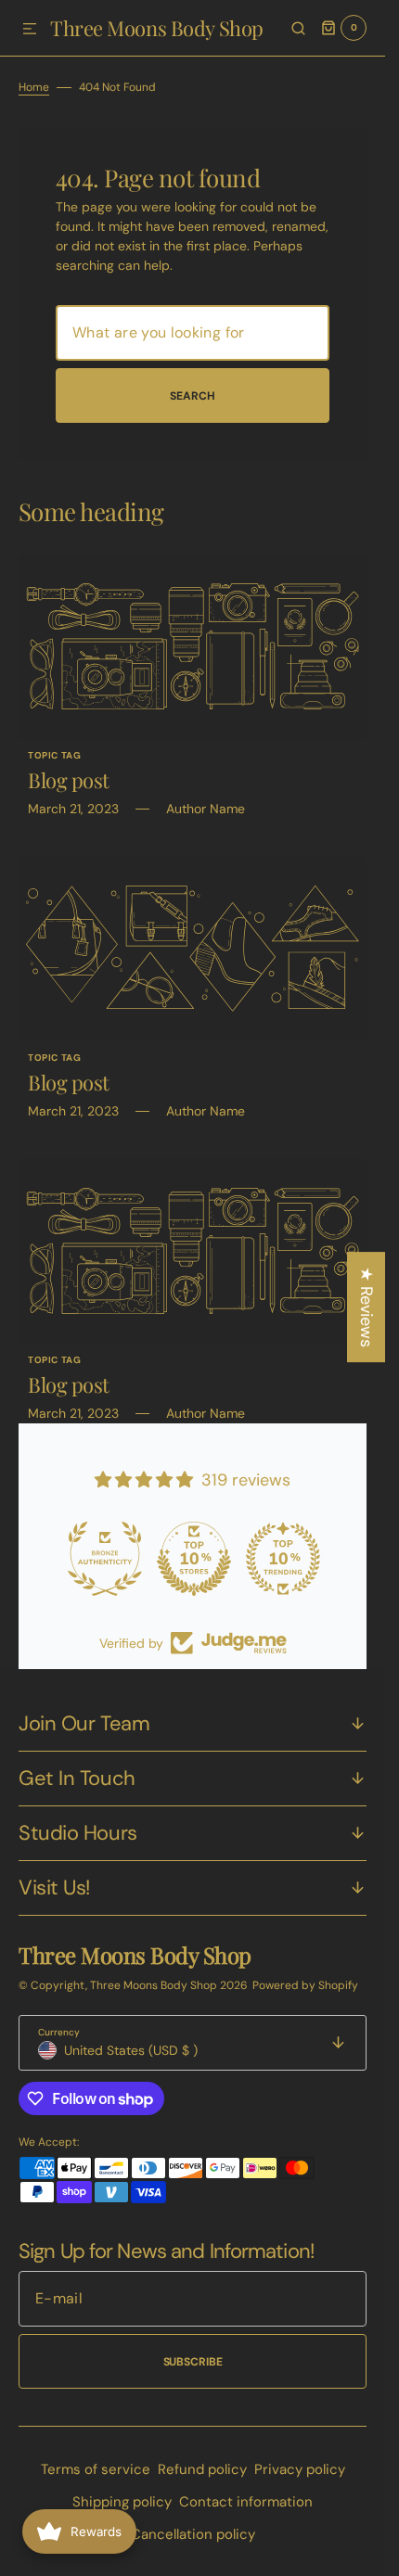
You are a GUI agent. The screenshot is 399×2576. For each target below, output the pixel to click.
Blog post (69, 780)
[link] (193, 646)
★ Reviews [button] (367, 1307)
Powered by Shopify (305, 1985)
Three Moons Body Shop (155, 1985)
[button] (30, 30)
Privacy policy (300, 2469)
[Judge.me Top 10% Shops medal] (193, 1559)
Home (34, 87)
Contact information (246, 2502)
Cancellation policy (193, 2534)
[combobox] (193, 333)
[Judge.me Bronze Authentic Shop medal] (104, 1559)
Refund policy (202, 2469)
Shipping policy (122, 2502)
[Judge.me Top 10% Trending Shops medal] (282, 1559)
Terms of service (96, 2469)
